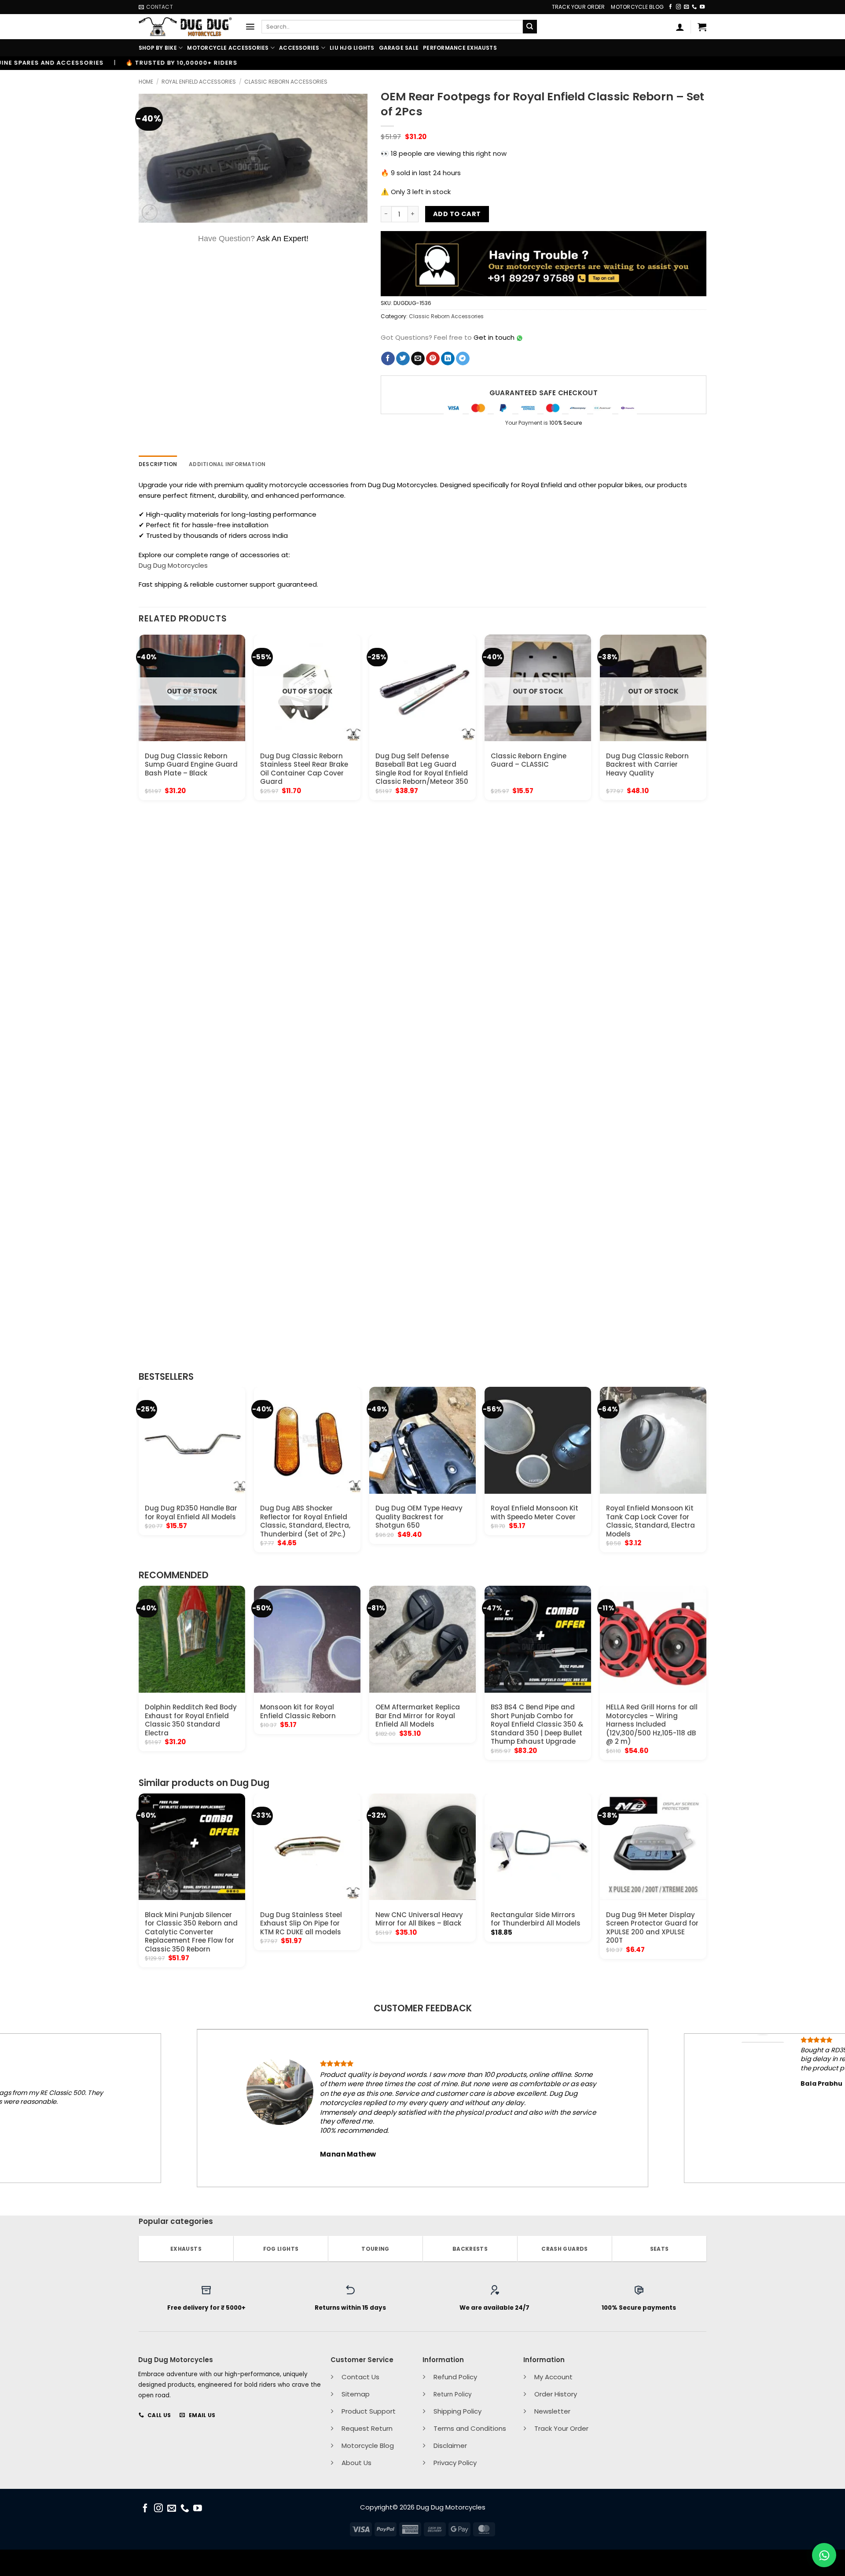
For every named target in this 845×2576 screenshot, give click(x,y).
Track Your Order (579, 7)
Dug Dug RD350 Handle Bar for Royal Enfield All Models (191, 1512)
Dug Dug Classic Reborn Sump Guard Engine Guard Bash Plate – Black (191, 765)
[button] (250, 27)
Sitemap (356, 2394)
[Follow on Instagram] (678, 7)
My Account (553, 2377)
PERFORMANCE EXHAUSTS (460, 48)
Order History (556, 2394)
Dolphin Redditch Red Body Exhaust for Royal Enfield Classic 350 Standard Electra (191, 1720)
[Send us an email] (686, 7)
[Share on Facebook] (388, 359)
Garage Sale (399, 48)
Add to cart (457, 214)
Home (146, 82)
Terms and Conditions (470, 2428)
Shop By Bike (158, 48)
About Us (356, 2463)
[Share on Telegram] (463, 359)
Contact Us (360, 2377)
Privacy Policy (455, 2463)
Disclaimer (450, 2446)
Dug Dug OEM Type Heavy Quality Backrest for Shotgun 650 (419, 1517)
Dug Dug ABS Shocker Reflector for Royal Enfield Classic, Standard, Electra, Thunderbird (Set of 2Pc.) (305, 1521)
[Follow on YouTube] (702, 7)
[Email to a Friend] (418, 359)
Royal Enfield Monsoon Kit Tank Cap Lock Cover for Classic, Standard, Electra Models (650, 1521)
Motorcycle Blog (637, 7)
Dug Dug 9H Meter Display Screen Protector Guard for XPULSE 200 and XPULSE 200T (652, 1928)
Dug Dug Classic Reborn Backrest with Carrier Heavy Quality (647, 765)
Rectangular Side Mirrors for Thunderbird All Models (536, 1919)
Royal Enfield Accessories (199, 82)
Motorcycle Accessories (228, 48)
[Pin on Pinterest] (433, 359)
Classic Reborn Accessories (286, 82)
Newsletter (552, 2411)
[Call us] (694, 7)
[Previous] (139, 998)
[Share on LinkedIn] (448, 359)
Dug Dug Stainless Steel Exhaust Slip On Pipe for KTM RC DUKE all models (301, 1924)
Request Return (367, 2428)
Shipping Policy (457, 2411)
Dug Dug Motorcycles (173, 565)
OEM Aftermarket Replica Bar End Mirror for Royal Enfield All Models (418, 1716)
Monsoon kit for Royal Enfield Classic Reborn (298, 1711)
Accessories (299, 48)
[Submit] (530, 27)
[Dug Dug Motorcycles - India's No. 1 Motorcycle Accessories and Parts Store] (185, 27)
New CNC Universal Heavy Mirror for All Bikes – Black (419, 1919)
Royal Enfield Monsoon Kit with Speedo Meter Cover (535, 1512)
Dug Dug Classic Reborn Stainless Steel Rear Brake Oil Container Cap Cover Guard (304, 769)
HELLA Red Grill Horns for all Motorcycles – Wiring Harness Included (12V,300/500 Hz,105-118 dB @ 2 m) (652, 1724)
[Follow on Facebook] (670, 7)
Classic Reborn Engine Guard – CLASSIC (529, 760)
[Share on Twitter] (403, 359)
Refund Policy (455, 2377)
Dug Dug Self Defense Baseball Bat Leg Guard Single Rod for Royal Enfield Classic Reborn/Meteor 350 (422, 769)
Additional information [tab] (227, 464)
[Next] (706, 998)
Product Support (369, 2411)
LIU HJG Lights (352, 48)
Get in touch (494, 337)
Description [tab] (158, 464)
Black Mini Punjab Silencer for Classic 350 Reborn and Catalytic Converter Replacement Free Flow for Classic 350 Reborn (191, 1932)
